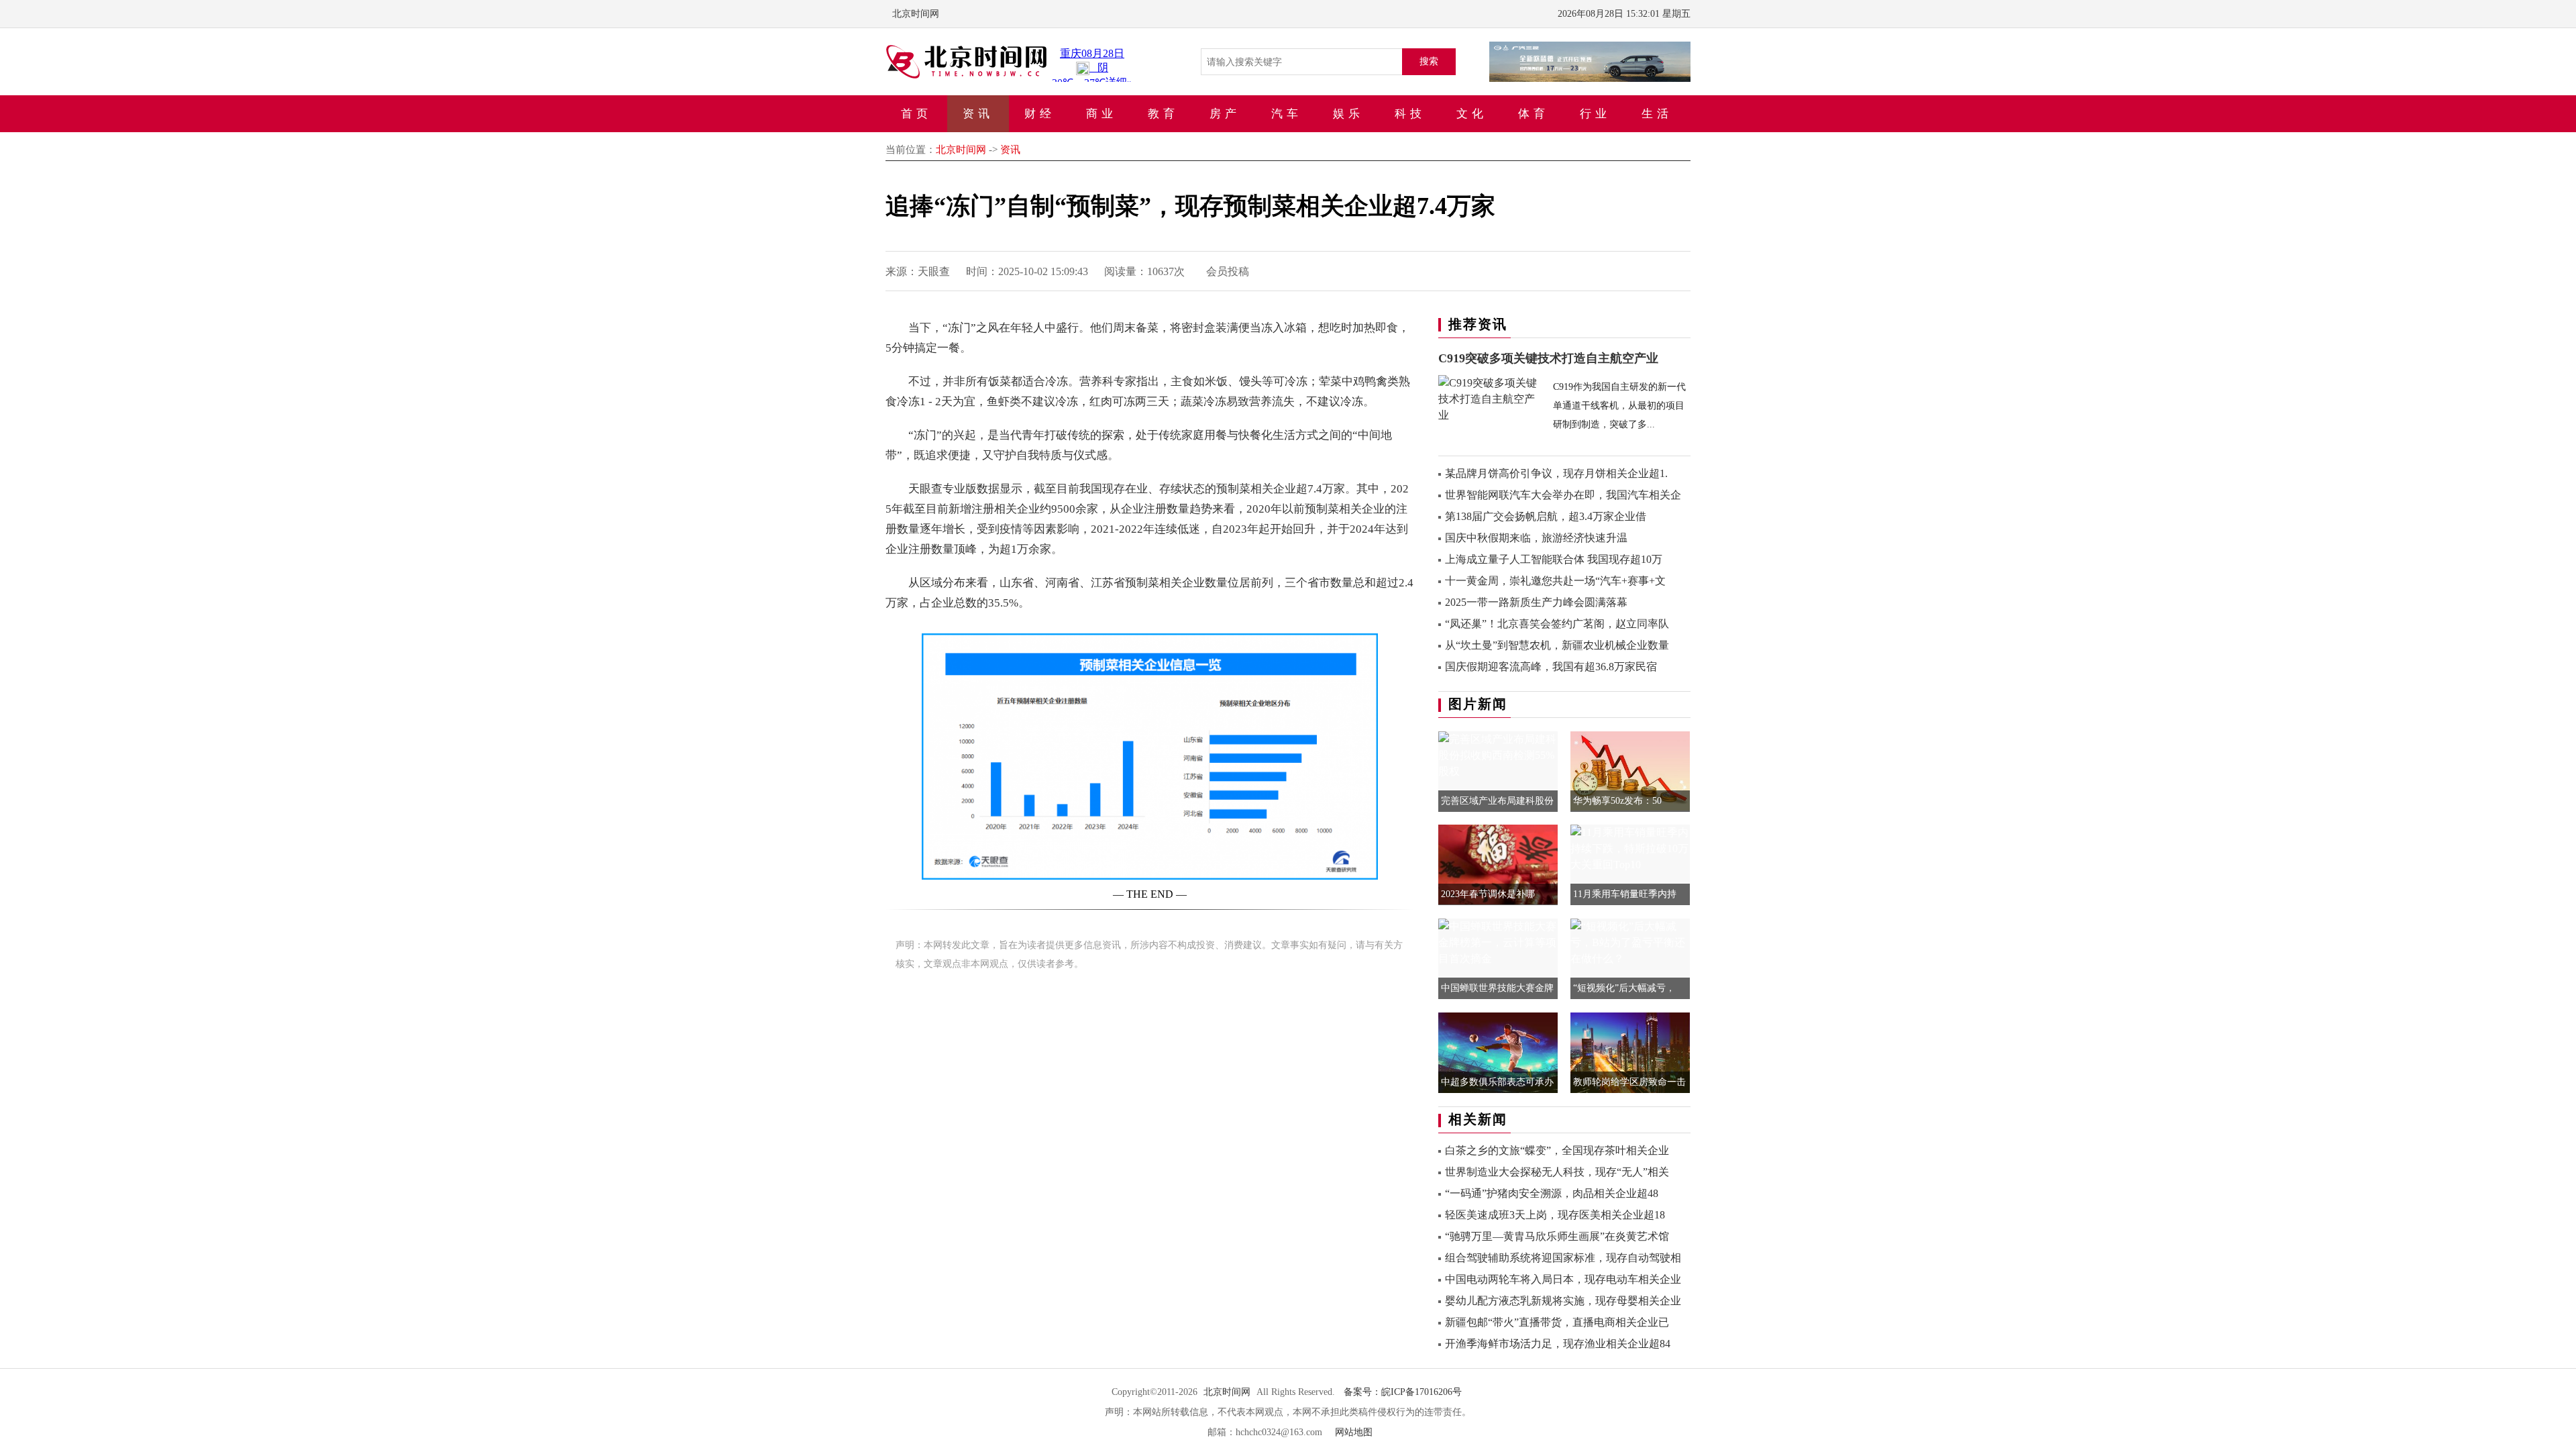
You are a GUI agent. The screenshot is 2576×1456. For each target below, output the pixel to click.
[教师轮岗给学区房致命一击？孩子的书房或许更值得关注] (1630, 1057)
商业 (1102, 114)
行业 (1595, 114)
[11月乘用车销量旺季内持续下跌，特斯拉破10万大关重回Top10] (1630, 848)
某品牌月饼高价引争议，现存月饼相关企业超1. (1556, 473)
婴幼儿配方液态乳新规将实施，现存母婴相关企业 (1563, 1301)
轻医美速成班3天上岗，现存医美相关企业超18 (1555, 1215)
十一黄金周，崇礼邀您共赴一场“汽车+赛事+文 (1555, 581)
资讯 (978, 114)
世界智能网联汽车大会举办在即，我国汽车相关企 (1563, 495)
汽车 (1287, 114)
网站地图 (1354, 1432)
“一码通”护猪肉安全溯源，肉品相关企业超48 (1552, 1193)
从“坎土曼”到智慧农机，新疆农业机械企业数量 (1557, 645)
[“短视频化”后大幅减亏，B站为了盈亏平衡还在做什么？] (1630, 942)
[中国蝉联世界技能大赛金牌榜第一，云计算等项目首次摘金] (1498, 942)
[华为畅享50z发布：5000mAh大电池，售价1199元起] (1630, 770)
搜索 (1429, 61)
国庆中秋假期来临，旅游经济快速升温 (1536, 538)
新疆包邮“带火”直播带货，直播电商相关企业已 (1557, 1322)
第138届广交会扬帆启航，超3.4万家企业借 (1546, 516)
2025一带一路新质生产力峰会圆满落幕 (1536, 602)
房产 (1225, 114)
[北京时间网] (966, 61)
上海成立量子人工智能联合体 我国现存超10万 (1554, 559)
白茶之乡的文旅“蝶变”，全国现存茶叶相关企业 (1557, 1150)
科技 (1410, 114)
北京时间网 (916, 14)
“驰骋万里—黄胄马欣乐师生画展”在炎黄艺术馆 (1557, 1236)
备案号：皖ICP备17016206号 (1403, 1392)
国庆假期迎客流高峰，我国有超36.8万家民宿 (1551, 667)
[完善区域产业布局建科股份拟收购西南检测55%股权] (1498, 754)
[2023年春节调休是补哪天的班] (1498, 863)
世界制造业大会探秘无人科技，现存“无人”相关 (1557, 1172)
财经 (1040, 114)
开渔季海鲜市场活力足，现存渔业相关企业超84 (1558, 1344)
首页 (916, 114)
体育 (1534, 114)
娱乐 (1348, 114)
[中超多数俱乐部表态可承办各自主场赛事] (1498, 1054)
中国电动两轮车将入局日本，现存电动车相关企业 (1563, 1279)
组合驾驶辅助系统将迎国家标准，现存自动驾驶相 (1563, 1258)
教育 (1163, 114)
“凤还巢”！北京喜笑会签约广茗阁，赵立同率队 (1557, 624)
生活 (1657, 114)
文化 (1472, 114)
